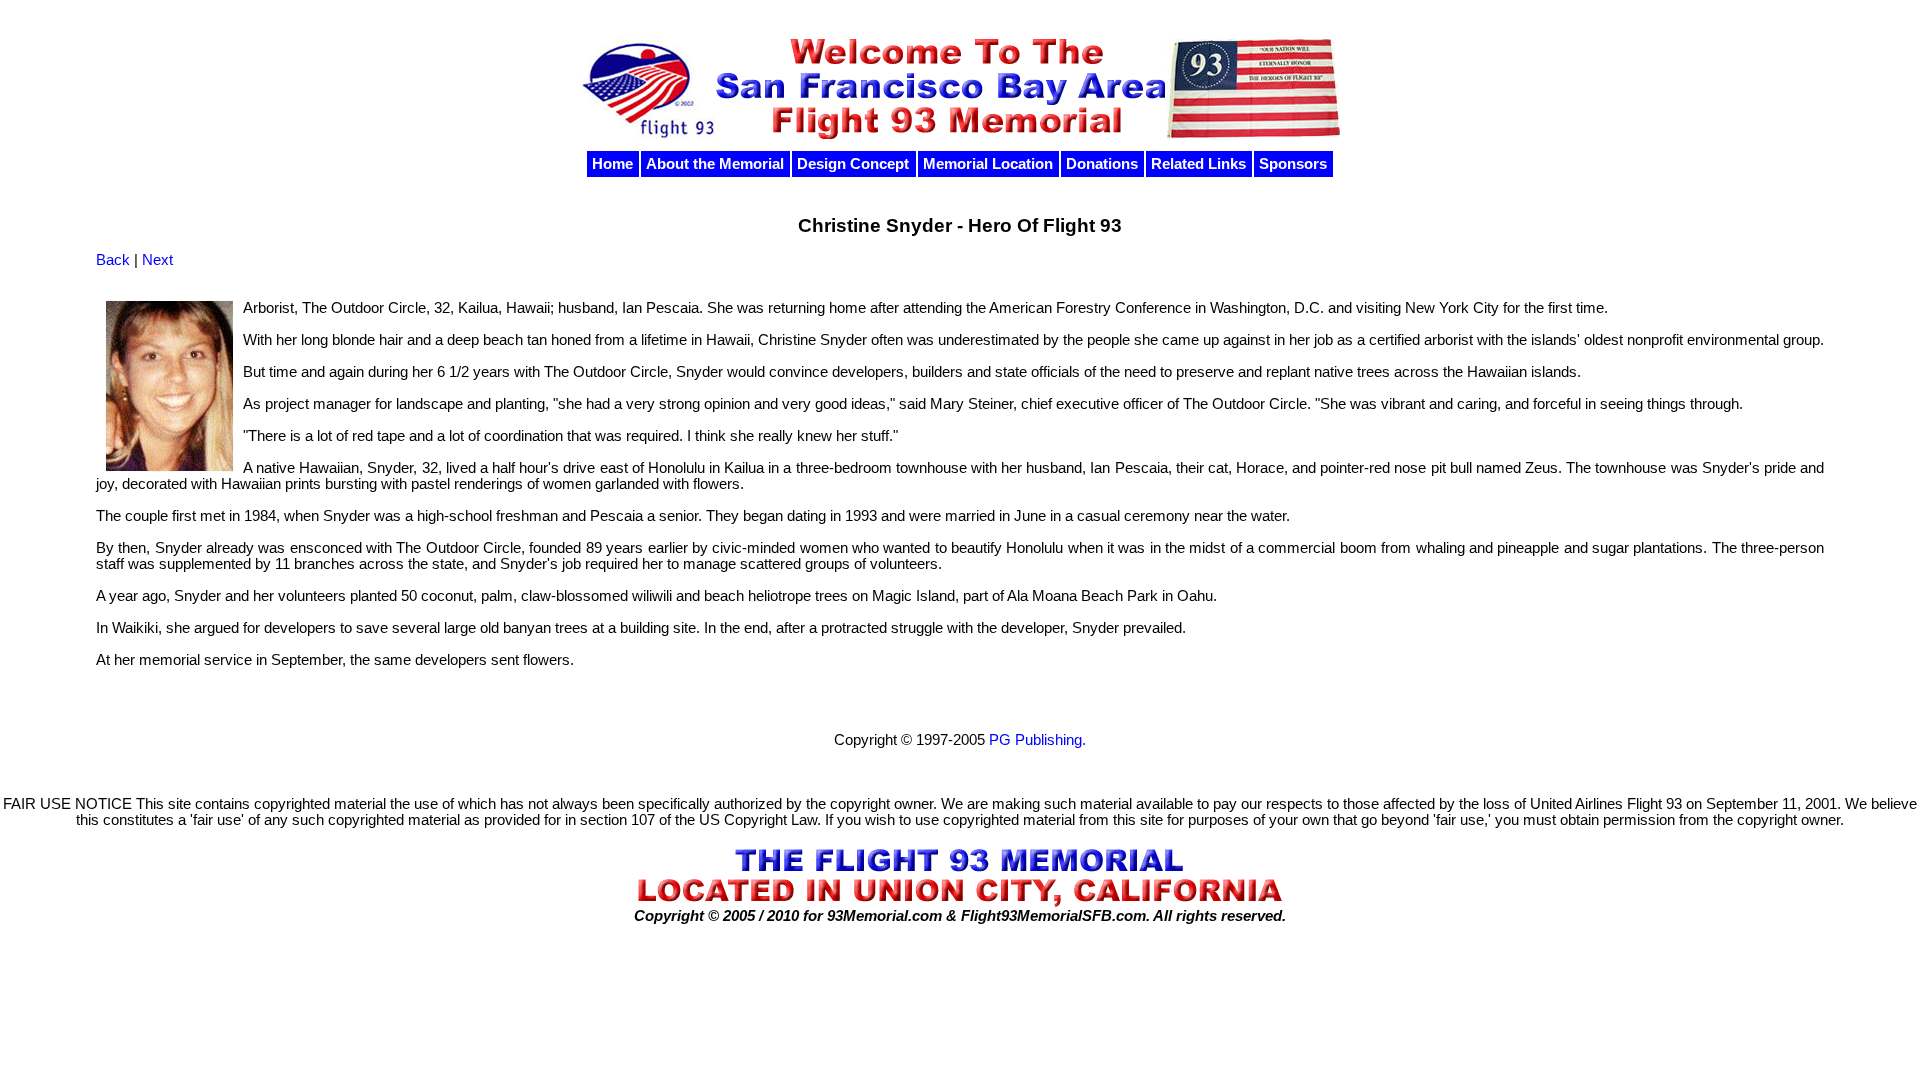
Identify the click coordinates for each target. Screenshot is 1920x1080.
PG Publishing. (1037, 740)
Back (113, 260)
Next (157, 260)
